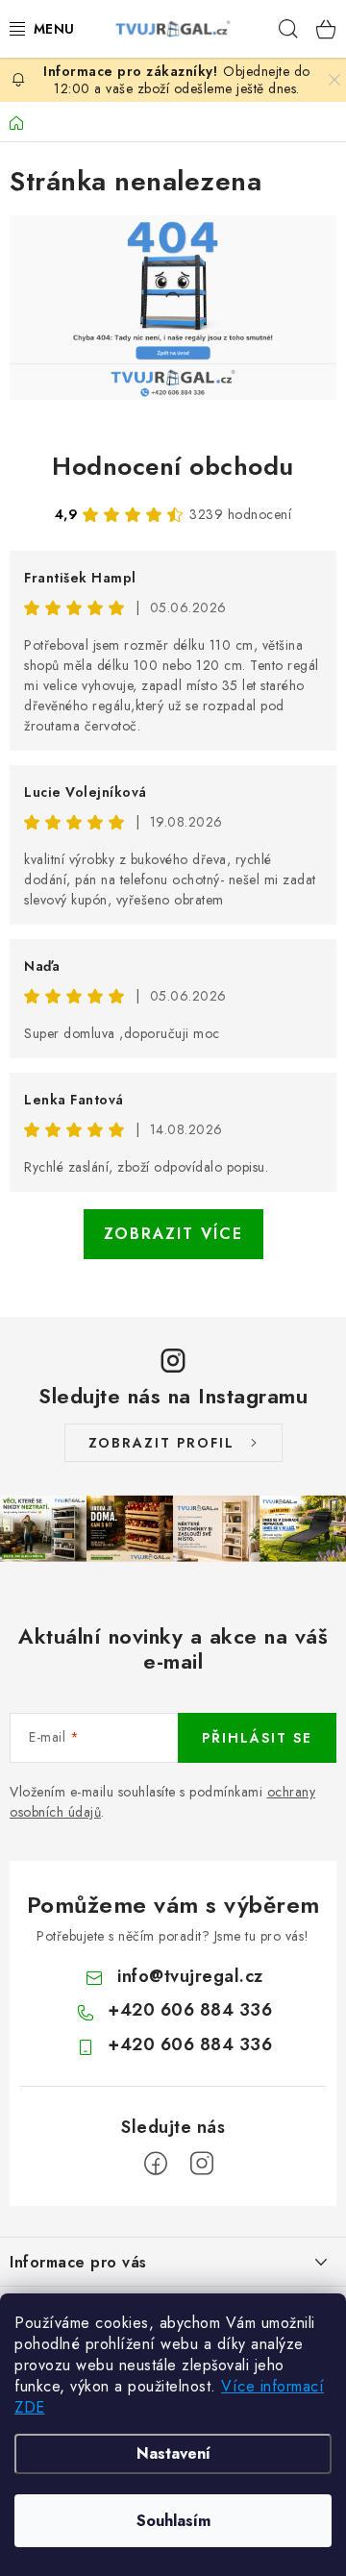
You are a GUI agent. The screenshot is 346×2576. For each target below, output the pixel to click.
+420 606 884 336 (190, 2010)
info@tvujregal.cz (190, 1976)
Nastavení (173, 2453)
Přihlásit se (257, 1738)
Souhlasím (173, 2521)
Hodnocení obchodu (173, 466)
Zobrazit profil (161, 1443)
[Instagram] (202, 2164)
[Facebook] (156, 2164)
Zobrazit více (173, 1234)
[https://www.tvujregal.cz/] (173, 307)
